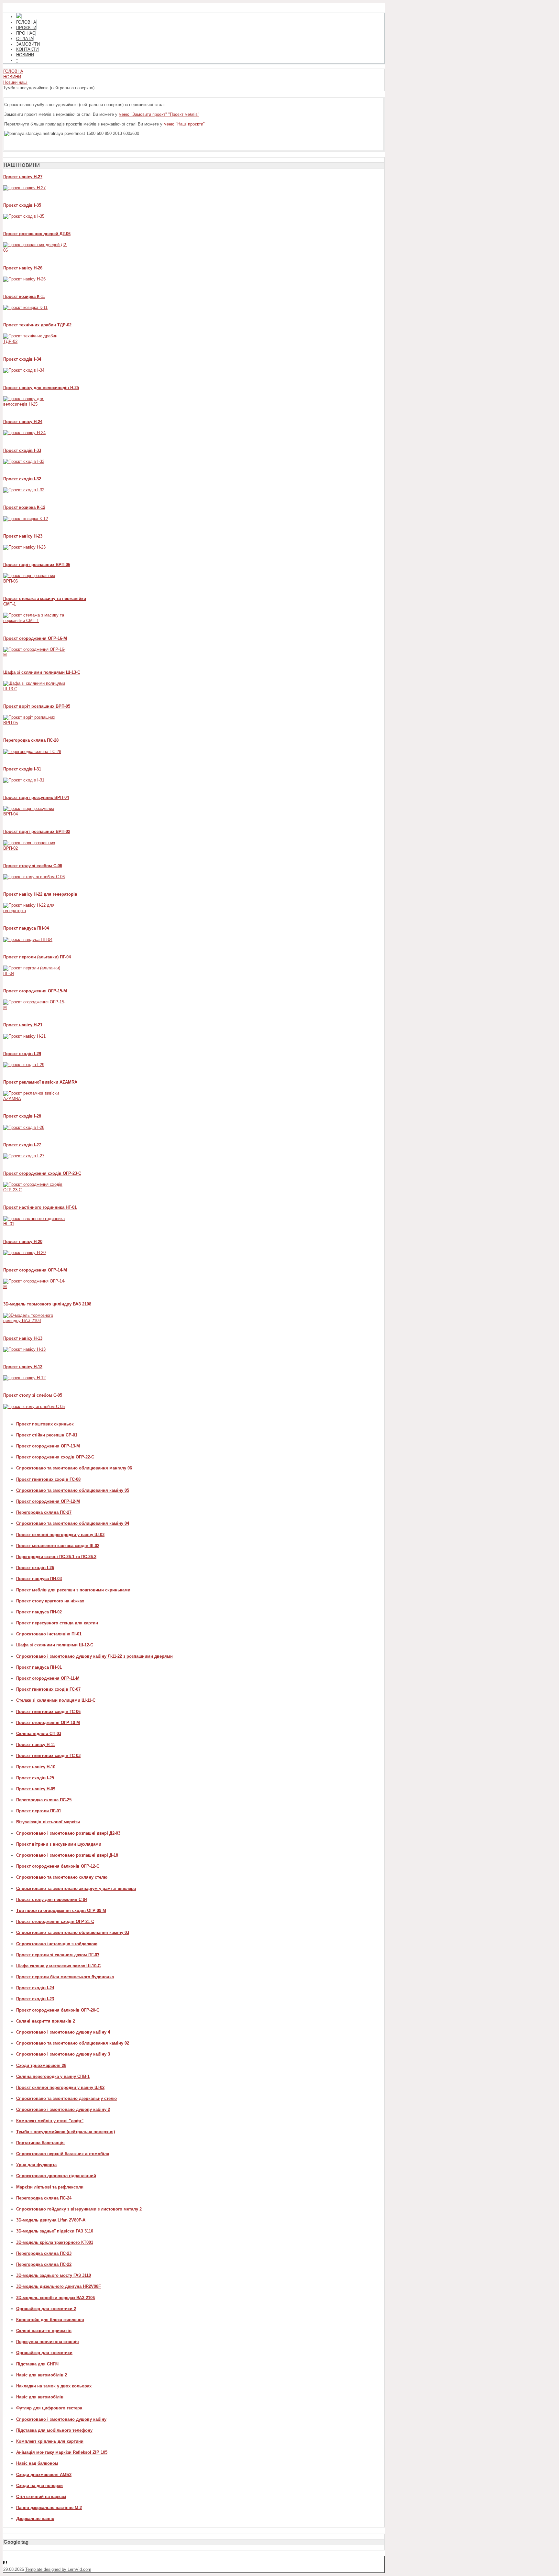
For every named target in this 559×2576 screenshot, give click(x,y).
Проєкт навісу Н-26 (23, 268)
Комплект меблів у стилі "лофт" (50, 2121)
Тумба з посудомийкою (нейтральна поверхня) (66, 2132)
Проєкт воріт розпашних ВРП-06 (37, 565)
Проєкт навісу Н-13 (23, 1338)
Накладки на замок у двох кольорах (54, 2386)
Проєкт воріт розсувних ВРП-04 (36, 797)
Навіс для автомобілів (40, 2397)
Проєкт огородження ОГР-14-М (35, 1270)
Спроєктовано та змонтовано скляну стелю (62, 1877)
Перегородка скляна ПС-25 (44, 1800)
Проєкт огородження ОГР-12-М (48, 1501)
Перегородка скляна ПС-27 (44, 1512)
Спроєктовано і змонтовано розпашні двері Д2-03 (68, 1833)
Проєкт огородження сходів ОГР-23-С (42, 1173)
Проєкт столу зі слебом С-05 (33, 1395)
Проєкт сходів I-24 (35, 1988)
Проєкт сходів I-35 (22, 205)
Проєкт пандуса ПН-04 (26, 928)
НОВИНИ (25, 55)
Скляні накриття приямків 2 (46, 2021)
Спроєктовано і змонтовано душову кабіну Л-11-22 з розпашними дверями (94, 1656)
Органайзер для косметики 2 (46, 2309)
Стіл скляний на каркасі (41, 2497)
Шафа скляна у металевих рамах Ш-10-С (58, 1966)
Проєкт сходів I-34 (22, 359)
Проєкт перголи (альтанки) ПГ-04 (37, 957)
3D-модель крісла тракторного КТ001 (55, 2242)
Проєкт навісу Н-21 (23, 1025)
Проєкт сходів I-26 (35, 1568)
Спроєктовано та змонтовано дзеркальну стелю (66, 2098)
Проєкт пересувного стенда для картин (57, 1623)
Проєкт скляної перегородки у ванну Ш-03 (60, 1535)
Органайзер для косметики (44, 2353)
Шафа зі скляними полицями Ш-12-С (55, 1645)
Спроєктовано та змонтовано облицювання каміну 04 (73, 1523)
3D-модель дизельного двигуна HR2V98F (59, 2286)
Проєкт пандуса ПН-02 (39, 1612)
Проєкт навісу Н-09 (36, 1789)
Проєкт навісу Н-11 (36, 1745)
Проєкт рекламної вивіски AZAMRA (40, 1082)
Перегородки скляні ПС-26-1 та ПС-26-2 (56, 1557)
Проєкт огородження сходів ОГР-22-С (55, 1457)
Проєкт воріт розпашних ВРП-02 (37, 831)
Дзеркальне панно (35, 2519)
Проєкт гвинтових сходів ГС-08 (48, 1479)
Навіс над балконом (37, 2463)
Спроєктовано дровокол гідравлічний (56, 2176)
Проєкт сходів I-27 (22, 1145)
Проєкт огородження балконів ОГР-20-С (58, 2010)
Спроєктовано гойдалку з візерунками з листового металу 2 (79, 2209)
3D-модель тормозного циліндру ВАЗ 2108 (47, 1304)
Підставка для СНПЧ (37, 2364)
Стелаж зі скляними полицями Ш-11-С (56, 1700)
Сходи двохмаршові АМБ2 (44, 2475)
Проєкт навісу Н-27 (23, 177)
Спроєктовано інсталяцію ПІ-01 (49, 1634)
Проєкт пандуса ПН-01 (39, 1667)
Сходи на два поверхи (39, 2486)
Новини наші (15, 82)
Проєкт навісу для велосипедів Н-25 (41, 388)
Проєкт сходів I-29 (22, 1054)
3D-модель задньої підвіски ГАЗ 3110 (55, 2231)
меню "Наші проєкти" (184, 124)
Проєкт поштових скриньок (45, 1424)
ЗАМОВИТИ (28, 44)
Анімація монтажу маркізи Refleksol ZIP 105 (62, 2452)
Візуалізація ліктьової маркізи (48, 1822)
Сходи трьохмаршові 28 (41, 2065)
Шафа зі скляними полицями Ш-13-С (42, 672)
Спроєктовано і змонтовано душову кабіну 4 (63, 2032)
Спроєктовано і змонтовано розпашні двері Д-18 (67, 1855)
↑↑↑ (7, 2564)
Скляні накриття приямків (44, 2331)
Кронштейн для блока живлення (50, 2320)
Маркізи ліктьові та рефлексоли (50, 2187)
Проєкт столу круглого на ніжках (50, 1601)
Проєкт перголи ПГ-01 (39, 1811)
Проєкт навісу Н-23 (23, 536)
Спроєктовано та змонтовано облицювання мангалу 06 (74, 1468)
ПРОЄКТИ (26, 28)
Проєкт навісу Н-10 (36, 1767)
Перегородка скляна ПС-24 (44, 2198)
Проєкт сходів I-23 (35, 1999)
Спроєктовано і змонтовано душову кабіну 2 (63, 2109)
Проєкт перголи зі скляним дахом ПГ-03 (58, 1955)
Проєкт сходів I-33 (22, 450)
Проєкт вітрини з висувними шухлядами (59, 1844)
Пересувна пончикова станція (48, 2342)
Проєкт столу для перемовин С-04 (52, 1899)
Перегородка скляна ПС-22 (44, 2264)
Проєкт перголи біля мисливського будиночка (65, 1977)
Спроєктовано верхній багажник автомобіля (63, 2154)
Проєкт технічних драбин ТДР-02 (37, 325)
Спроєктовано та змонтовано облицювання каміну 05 (73, 1490)
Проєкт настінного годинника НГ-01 (40, 1207)
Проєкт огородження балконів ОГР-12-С (58, 1866)
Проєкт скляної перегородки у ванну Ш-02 (60, 2087)
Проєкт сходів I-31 (22, 769)
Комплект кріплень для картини (50, 2441)
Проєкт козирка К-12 (24, 507)
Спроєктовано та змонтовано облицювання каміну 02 (73, 2043)
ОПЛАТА (25, 39)
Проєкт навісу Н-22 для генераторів (40, 894)
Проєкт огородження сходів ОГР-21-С (55, 1921)
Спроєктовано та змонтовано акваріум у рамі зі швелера (76, 1888)
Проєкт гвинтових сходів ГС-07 (48, 1689)
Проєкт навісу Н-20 (23, 1242)
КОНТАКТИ (27, 49)
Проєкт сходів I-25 (35, 1778)
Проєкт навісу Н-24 (23, 422)
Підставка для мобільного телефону (54, 2430)
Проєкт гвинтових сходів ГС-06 (48, 1712)
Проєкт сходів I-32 (22, 479)
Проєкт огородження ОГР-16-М (35, 638)
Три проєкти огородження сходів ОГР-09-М (61, 1910)
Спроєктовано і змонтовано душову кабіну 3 (63, 2054)
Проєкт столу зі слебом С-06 (33, 866)
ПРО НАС (26, 33)
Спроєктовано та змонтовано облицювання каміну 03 (73, 1932)
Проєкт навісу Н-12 (23, 1367)
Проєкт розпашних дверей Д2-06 (37, 234)
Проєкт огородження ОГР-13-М (48, 1446)
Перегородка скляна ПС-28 (31, 740)
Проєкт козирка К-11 (24, 296)
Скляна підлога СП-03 (39, 1734)
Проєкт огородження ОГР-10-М (48, 1723)
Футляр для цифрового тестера (49, 2408)
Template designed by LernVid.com (58, 2569)
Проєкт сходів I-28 (22, 1116)
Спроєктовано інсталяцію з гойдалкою (57, 1944)
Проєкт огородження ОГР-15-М (35, 991)
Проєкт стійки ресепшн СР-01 (47, 1435)
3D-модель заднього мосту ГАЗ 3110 (54, 2275)
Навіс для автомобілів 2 (42, 2375)
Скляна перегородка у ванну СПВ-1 (53, 2076)
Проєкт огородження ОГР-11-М (48, 1678)
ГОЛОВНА (26, 22)
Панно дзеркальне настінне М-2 (49, 2508)
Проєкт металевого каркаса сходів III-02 (58, 1546)
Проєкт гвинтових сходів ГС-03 (48, 1756)
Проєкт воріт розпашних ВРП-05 (37, 706)
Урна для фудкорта (36, 2165)
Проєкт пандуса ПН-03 (39, 1579)
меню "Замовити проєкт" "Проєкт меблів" (159, 114)
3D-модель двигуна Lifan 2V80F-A (51, 2220)
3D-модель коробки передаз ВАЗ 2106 (55, 2298)
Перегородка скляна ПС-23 (44, 2253)
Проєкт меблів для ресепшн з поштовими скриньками (73, 1590)
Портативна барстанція (40, 2143)
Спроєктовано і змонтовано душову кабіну (61, 2419)
